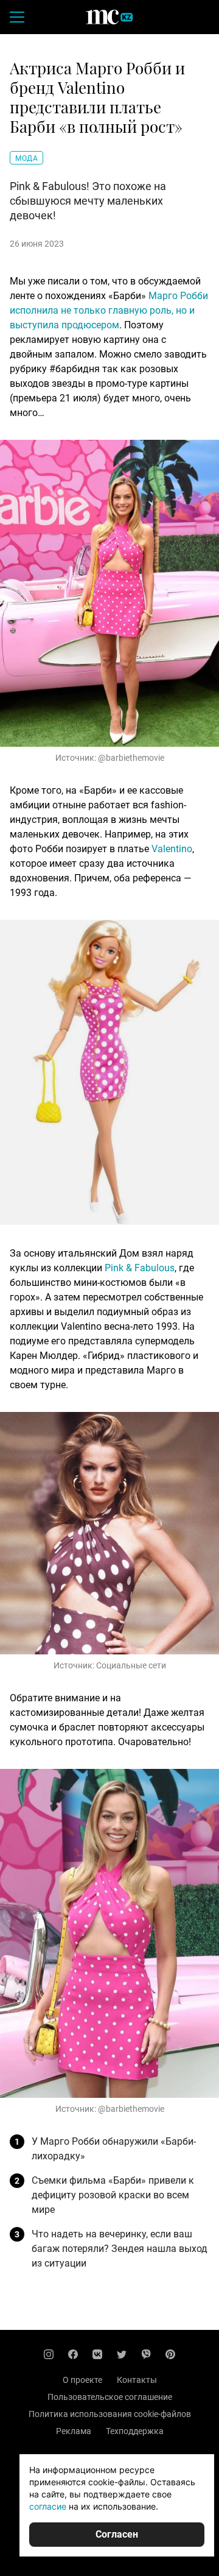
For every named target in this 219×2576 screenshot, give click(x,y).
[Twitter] (122, 2354)
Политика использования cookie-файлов (110, 2414)
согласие (48, 2506)
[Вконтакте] (97, 2354)
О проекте (82, 2380)
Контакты (137, 2380)
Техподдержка (135, 2431)
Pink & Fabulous (140, 1268)
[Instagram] (49, 2354)
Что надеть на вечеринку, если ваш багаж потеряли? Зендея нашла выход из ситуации (120, 2249)
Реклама (74, 2431)
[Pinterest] (170, 2354)
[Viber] (146, 2354)
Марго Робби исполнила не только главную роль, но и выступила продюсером (109, 310)
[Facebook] (73, 2354)
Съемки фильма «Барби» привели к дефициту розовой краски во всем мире (113, 2195)
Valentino (172, 849)
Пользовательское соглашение (110, 2397)
